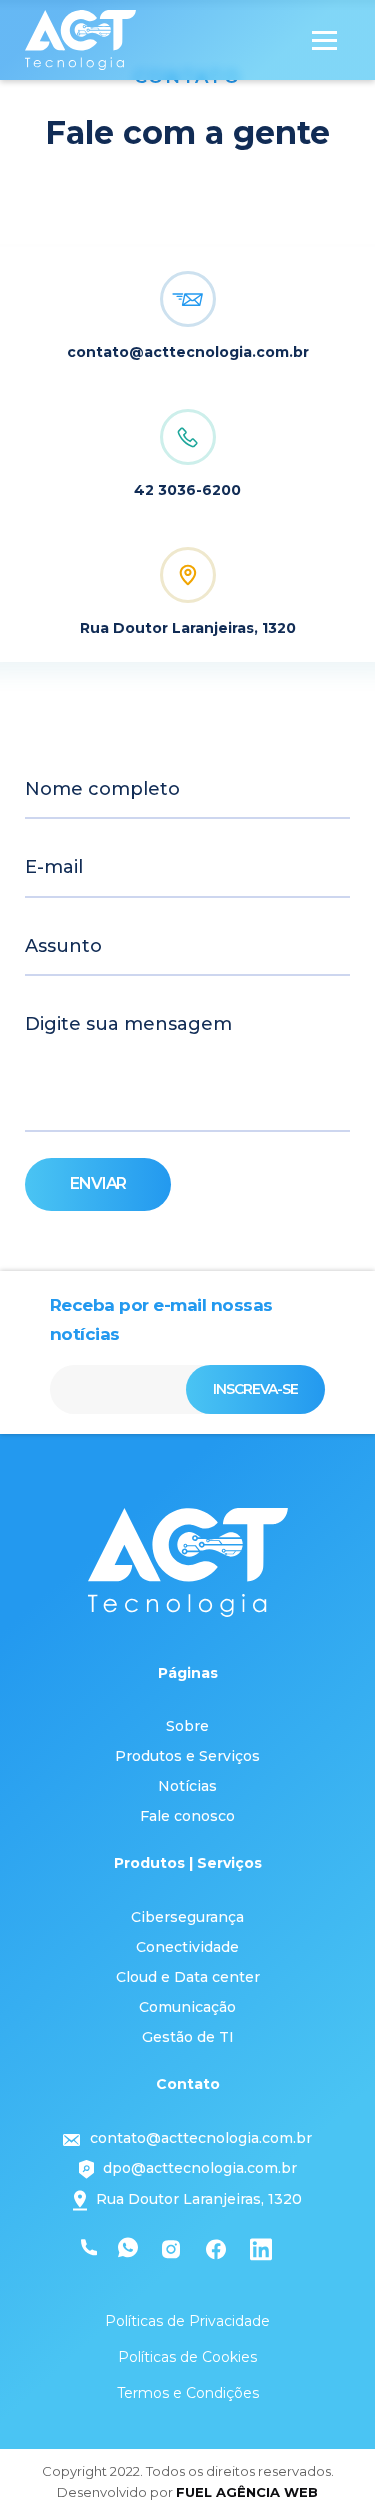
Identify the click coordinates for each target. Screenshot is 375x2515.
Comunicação (187, 2007)
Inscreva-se (255, 1389)
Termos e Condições (188, 2393)
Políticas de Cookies (187, 2357)
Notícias (187, 1786)
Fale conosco (187, 1816)
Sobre (187, 1726)
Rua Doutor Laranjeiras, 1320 (197, 2199)
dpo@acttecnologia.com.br (200, 2168)
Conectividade (187, 1947)
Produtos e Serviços (187, 1756)
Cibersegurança (187, 1917)
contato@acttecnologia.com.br (201, 2138)
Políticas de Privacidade (187, 2321)
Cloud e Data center (188, 1977)
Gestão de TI (188, 2037)
